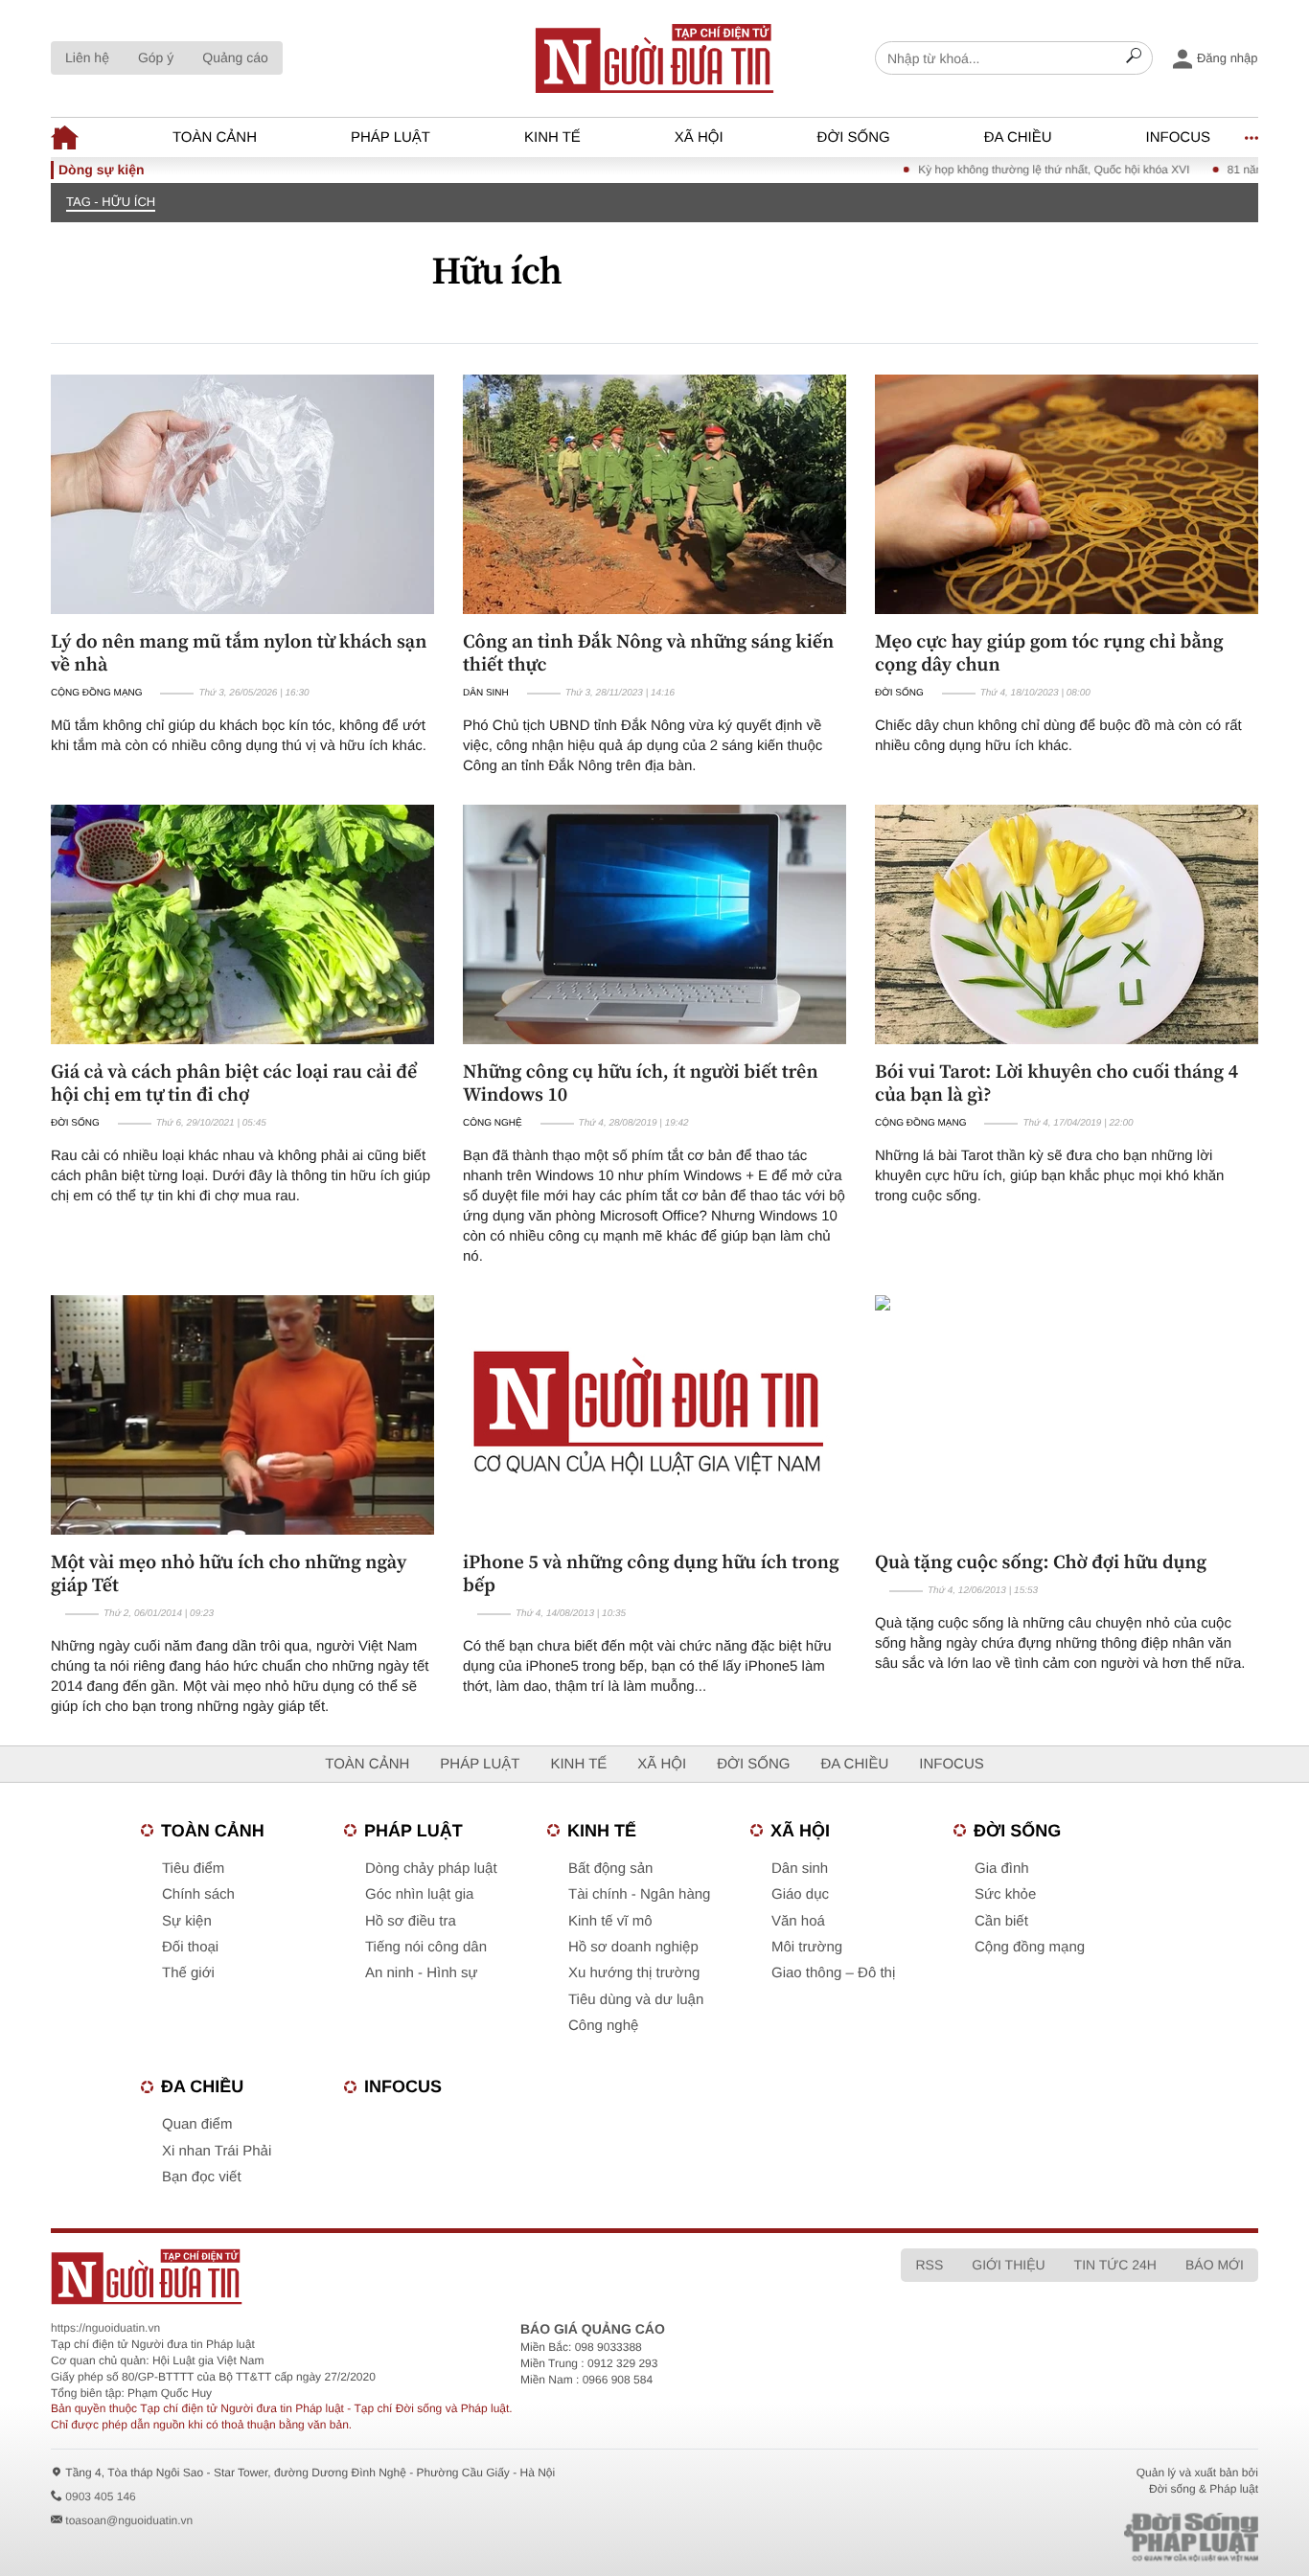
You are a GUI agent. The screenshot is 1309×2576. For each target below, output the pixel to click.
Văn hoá (798, 1921)
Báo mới (1215, 2265)
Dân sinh (486, 693)
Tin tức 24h (1115, 2265)
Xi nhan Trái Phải (217, 2151)
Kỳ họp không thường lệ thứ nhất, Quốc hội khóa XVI (1009, 170)
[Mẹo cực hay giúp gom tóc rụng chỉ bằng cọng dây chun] (1067, 494)
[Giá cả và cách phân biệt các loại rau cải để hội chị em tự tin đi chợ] (242, 924)
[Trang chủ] (654, 58)
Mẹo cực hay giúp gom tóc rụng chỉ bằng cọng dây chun (1049, 652)
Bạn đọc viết (202, 2177)
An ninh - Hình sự (422, 1973)
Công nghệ (493, 1123)
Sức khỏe (1005, 1894)
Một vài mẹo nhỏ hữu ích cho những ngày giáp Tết (229, 1573)
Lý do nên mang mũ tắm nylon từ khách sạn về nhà (239, 652)
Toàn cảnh (215, 137)
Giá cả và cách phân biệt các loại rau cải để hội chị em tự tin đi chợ (234, 1083)
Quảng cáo (235, 57)
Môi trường (807, 1947)
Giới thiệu (1008, 2265)
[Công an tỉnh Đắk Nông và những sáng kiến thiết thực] (654, 494)
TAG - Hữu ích (111, 202)
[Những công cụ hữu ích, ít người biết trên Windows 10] (654, 924)
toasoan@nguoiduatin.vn (129, 2520)
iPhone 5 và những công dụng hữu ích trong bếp (651, 1573)
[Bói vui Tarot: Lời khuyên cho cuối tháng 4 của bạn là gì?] (1067, 924)
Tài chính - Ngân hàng (639, 1894)
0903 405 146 (100, 2496)
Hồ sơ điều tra (411, 1921)
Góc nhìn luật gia (419, 1894)
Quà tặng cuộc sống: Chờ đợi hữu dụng (1041, 1562)
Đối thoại (190, 1947)
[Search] (1134, 58)
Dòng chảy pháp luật (431, 1869)
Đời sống (854, 137)
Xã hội (699, 137)
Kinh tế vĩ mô (610, 1921)
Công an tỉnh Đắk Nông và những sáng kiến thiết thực (648, 652)
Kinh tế (552, 137)
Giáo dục (800, 1894)
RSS (929, 2265)
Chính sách (198, 1894)
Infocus (1179, 137)
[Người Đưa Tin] (403, 2277)
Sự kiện (187, 1921)
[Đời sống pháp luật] (1057, 2537)
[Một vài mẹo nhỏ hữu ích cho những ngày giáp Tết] (242, 1415)
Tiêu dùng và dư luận (636, 2000)
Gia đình (1002, 1869)
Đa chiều (1018, 137)
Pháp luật (390, 137)
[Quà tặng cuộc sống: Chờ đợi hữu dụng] (1067, 1415)
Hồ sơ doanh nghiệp (633, 1947)
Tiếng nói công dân (426, 1947)
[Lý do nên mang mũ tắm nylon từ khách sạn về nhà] (242, 494)
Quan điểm (197, 2124)
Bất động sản (610, 1869)
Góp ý (156, 57)
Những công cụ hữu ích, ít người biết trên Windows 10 (641, 1083)
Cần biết (1001, 1921)
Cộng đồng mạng (97, 693)
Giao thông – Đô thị (833, 1973)
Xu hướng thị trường (634, 1973)
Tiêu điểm (193, 1869)
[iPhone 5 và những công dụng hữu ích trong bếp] (654, 1415)
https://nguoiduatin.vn (105, 2328)
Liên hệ (87, 57)
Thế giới (188, 1973)
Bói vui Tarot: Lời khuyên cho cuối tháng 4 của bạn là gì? (1056, 1083)
